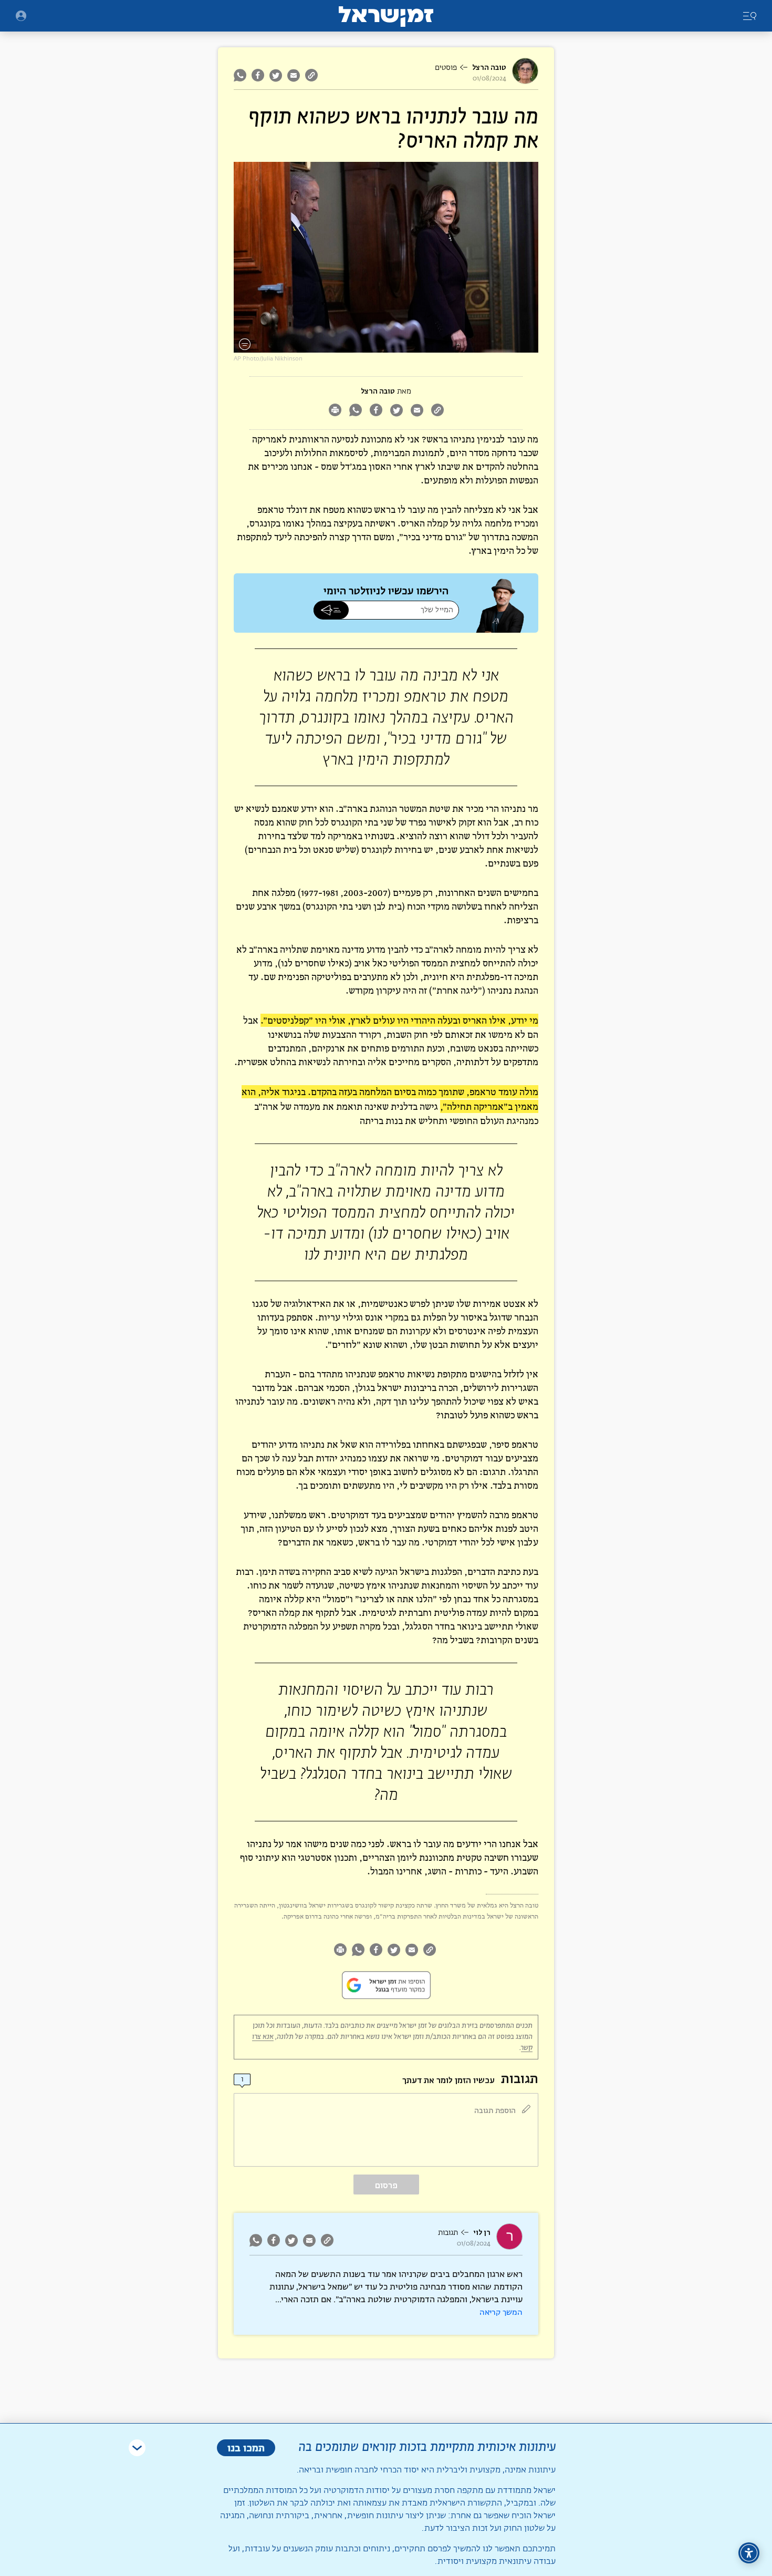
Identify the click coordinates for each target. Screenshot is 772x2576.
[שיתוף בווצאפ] (241, 75)
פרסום (386, 2185)
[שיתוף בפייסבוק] (258, 75)
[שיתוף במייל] (294, 75)
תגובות (448, 2233)
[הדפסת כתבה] (335, 411)
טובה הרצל (489, 68)
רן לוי (482, 2233)
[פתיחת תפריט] (21, 16)
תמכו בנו (246, 2448)
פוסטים (446, 68)
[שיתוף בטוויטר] (276, 75)
